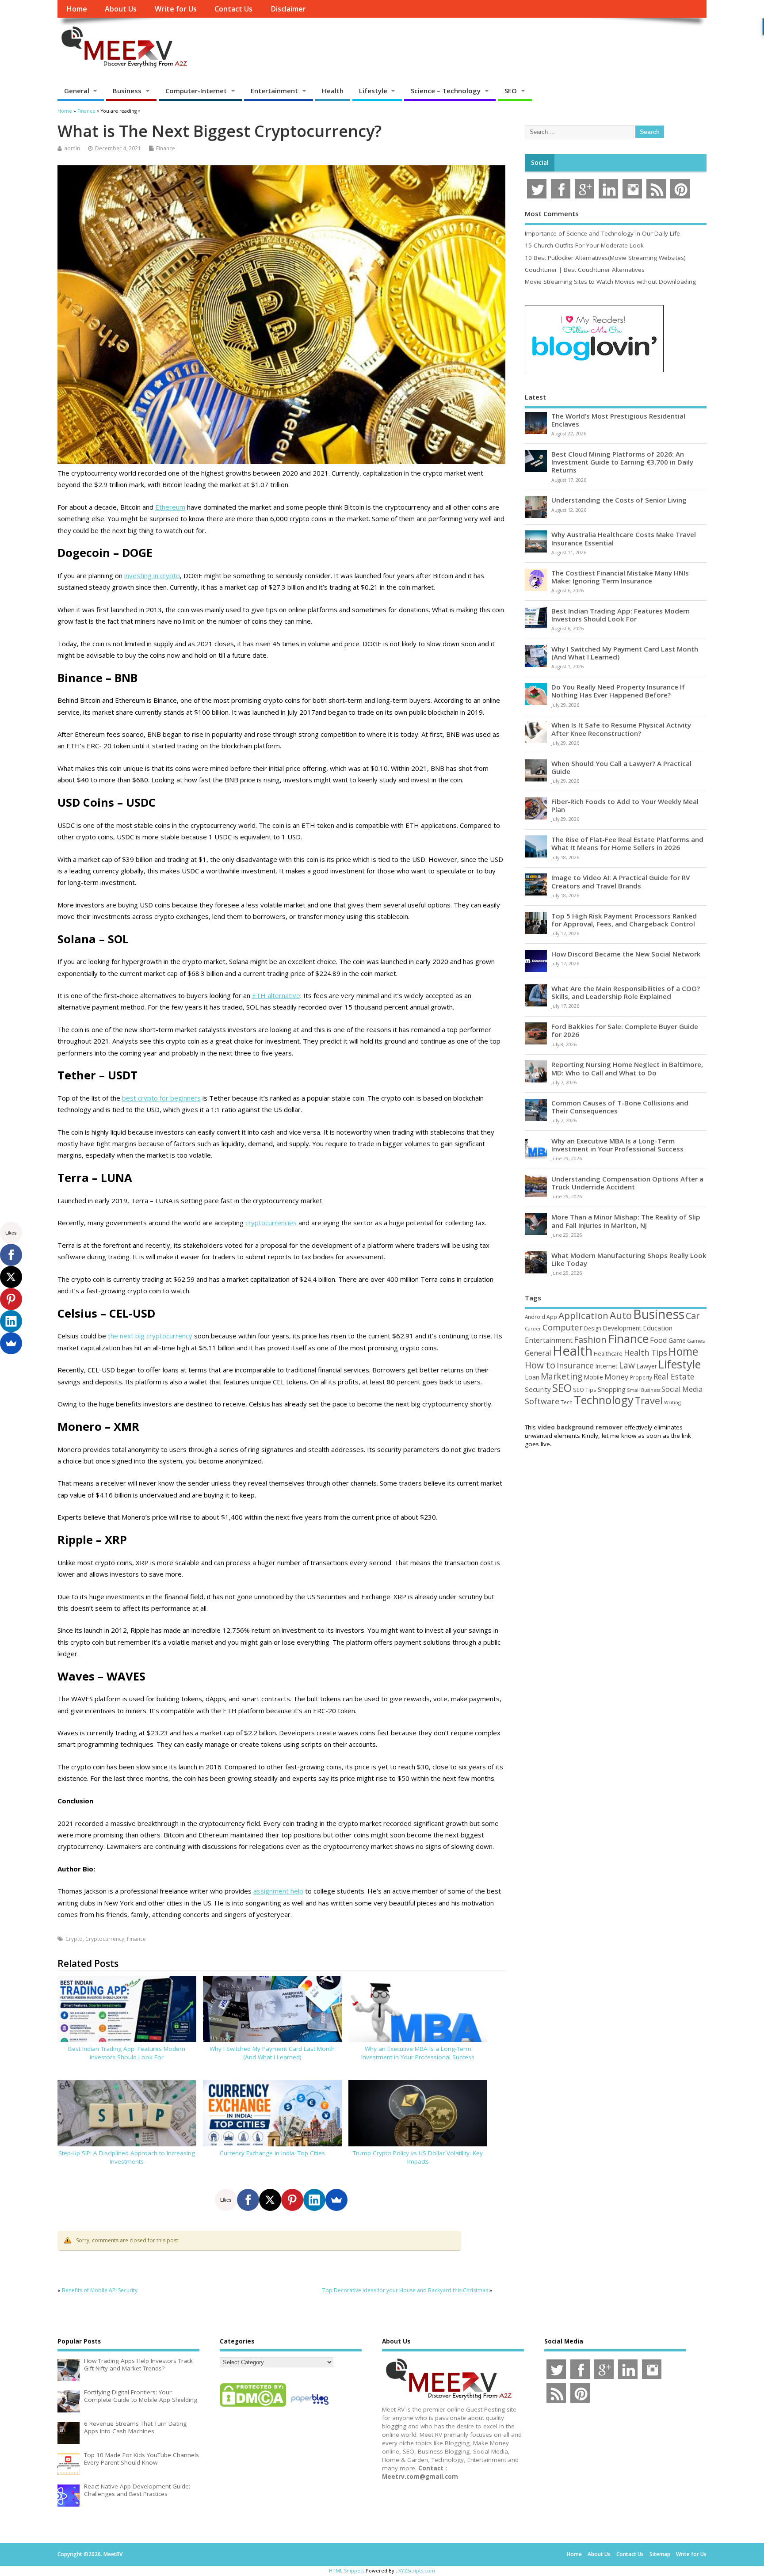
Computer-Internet (196, 91)
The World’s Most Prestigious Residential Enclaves (618, 420)
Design (593, 1328)
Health (333, 91)
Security (538, 1389)
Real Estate (674, 1376)
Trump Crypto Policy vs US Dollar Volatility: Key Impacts (418, 2157)
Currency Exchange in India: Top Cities (272, 2153)
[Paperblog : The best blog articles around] (310, 2406)
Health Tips (646, 1353)
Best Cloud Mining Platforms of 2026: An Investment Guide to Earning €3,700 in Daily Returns (622, 462)
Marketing (562, 1376)
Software (542, 1401)
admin (72, 148)
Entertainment (274, 91)
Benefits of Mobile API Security (100, 2290)
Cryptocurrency (105, 1939)
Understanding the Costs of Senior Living (619, 500)
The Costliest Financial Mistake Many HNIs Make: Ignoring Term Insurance (620, 577)
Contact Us (233, 9)
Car (693, 1316)
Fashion (590, 1339)
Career (533, 1329)
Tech (567, 1402)
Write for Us (176, 9)
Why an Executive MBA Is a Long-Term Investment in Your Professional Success (418, 2053)
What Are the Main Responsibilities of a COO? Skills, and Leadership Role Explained (626, 992)
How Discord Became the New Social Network (626, 954)
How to (540, 1365)
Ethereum (170, 507)
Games (696, 1341)
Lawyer (647, 1366)
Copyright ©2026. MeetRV (90, 2554)
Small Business (644, 1390)
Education (658, 1328)
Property (641, 1377)
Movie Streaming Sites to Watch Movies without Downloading (610, 282)
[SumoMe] (336, 2200)
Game (677, 1340)
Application (583, 1315)
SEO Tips (585, 1390)
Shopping (612, 1389)
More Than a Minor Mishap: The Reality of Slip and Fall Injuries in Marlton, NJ (626, 1221)
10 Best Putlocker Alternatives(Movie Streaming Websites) (605, 258)
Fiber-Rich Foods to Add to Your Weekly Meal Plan (625, 805)
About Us (121, 9)
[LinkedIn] (314, 2200)
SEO (511, 91)
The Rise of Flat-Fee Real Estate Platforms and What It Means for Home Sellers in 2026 (627, 843)
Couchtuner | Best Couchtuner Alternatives (585, 270)
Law (627, 1365)
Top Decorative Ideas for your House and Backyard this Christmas (405, 2290)
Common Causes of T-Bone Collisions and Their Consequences (620, 1107)
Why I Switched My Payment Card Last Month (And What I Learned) (272, 2053)
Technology (604, 1400)
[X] (270, 2200)
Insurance (575, 1365)
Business (127, 91)
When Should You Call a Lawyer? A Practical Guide (621, 767)
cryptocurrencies (271, 1223)
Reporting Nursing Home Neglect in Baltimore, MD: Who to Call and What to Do (627, 1068)
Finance (166, 148)
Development (622, 1328)
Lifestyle (373, 91)
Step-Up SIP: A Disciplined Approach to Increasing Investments (127, 2157)
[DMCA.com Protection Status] (253, 2406)
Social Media (682, 1389)
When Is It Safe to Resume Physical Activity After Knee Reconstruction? (621, 729)
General (77, 91)
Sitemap (660, 2554)
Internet (606, 1366)
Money (617, 1377)
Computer (563, 1327)
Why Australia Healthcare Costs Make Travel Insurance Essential (624, 538)
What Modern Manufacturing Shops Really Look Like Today (629, 1259)
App (552, 1317)
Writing (672, 1402)
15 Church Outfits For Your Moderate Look (584, 245)
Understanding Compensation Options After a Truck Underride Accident (627, 1183)
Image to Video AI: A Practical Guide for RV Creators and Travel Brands (621, 881)
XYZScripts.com (417, 2570)
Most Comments (552, 213)
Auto (621, 1315)
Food (659, 1340)
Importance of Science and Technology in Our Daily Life (602, 233)
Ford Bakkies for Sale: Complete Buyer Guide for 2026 (625, 1030)
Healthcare (608, 1353)
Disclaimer (288, 9)
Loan (532, 1377)
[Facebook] (248, 2200)
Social (540, 163)
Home (77, 9)
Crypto (74, 1939)
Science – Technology (446, 91)
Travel (649, 1400)
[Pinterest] (292, 2200)
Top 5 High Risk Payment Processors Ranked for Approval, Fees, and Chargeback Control (624, 920)
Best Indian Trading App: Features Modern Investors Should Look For (127, 2053)
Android (535, 1317)
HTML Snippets (347, 2570)
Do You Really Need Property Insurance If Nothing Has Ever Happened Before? (618, 691)
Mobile (593, 1377)
